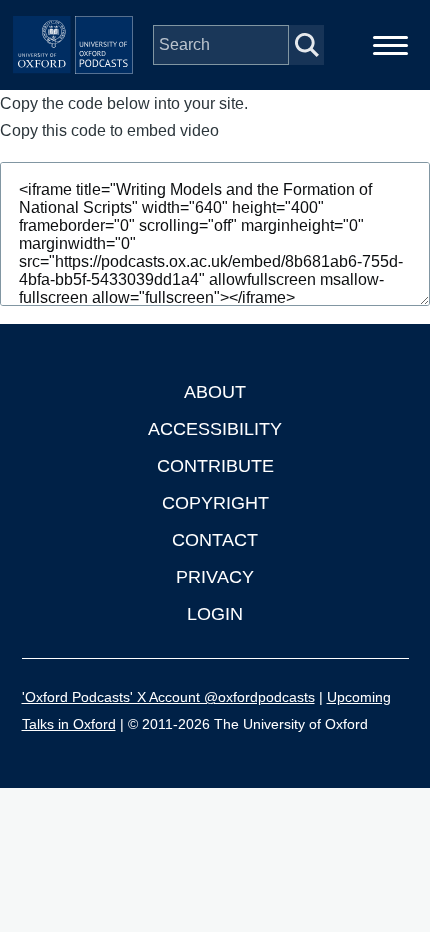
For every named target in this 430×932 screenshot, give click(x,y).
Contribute (215, 466)
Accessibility (215, 429)
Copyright (215, 503)
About (215, 392)
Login (215, 614)
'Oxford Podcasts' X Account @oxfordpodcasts (168, 697)
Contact (215, 540)
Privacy (215, 577)
